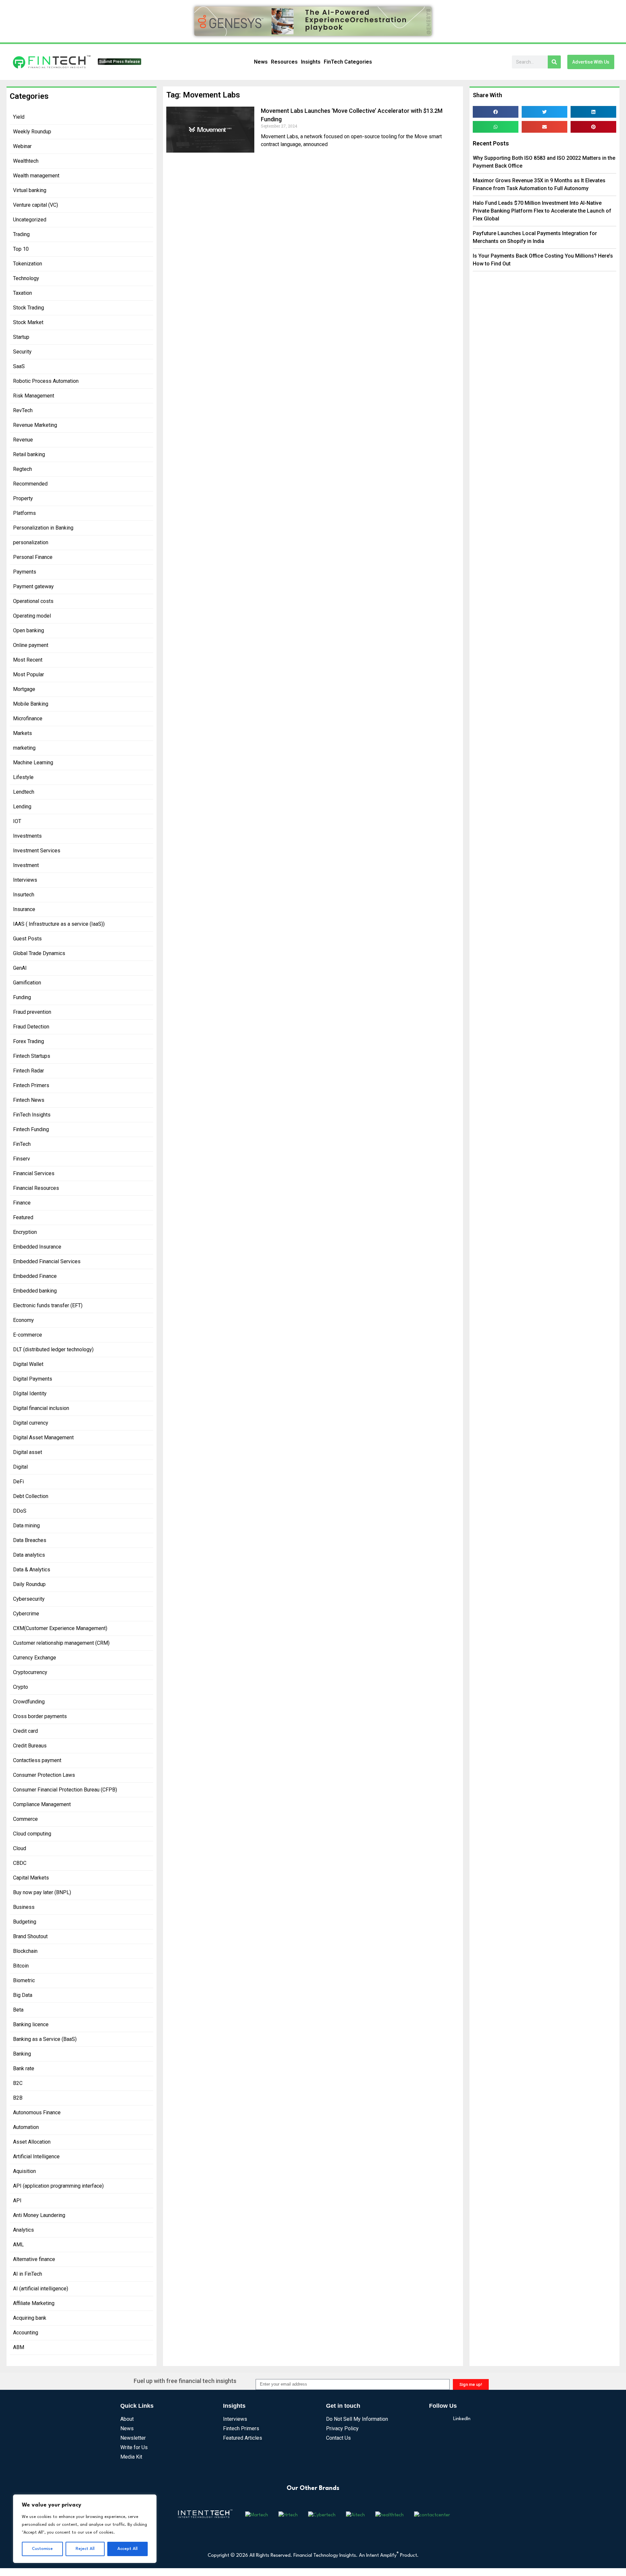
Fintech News (29, 1100)
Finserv (22, 1159)
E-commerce (28, 1335)
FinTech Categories (348, 62)
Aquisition (24, 2171)
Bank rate (24, 2068)
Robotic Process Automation (46, 381)
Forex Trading (29, 1041)
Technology (26, 278)
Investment (26, 865)
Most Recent (28, 660)
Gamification (27, 983)
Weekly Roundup (32, 132)
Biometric (24, 1980)
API (17, 2201)
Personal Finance (33, 557)
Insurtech (24, 895)
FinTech (22, 1144)
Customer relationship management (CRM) (61, 1643)
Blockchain (25, 1951)
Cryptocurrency (30, 1672)
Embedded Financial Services (47, 1261)
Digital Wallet (28, 1364)
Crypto (21, 1687)
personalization (31, 542)
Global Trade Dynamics (39, 953)
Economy (23, 1320)
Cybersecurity (29, 1599)
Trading (21, 234)
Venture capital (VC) (36, 205)
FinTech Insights (32, 1115)
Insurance (24, 909)
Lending (22, 807)
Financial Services (34, 1173)
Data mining (26, 1526)
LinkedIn (462, 2419)
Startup (21, 337)
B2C (18, 2083)
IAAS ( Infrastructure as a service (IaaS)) (59, 924)
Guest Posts (27, 939)
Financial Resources (36, 1188)
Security (22, 352)
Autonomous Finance (37, 2112)
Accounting (26, 2333)
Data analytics (29, 1555)
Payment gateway (33, 586)
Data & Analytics (32, 1570)
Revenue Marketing (35, 425)
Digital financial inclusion (41, 1408)
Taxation (22, 293)
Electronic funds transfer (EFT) (48, 1305)
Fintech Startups (32, 1056)
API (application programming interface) (58, 2186)
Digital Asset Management (43, 1438)
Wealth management (36, 176)
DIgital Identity (30, 1393)
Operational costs (33, 601)
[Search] (554, 62)
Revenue (23, 440)
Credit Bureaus (30, 1746)
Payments (25, 572)
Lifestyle (23, 777)
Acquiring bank (30, 2318)
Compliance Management (42, 1804)
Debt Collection (31, 1496)
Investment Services (37, 851)
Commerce (25, 1819)
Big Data (23, 1995)
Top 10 (21, 249)
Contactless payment (37, 1760)
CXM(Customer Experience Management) (60, 1628)
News (261, 62)
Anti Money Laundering (39, 2215)
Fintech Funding (31, 1129)
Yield (19, 117)
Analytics (23, 2230)
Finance (22, 1203)
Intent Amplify (382, 2556)
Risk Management (34, 396)
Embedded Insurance (37, 1247)
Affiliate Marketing (34, 2303)
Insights (311, 62)
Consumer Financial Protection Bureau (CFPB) (65, 1790)
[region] (85, 2529)
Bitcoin (21, 1966)
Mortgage (24, 689)
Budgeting (25, 1922)
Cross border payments (40, 1716)
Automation (26, 2127)
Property (23, 498)
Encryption (25, 1232)
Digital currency (31, 1423)
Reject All (85, 2549)
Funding (22, 997)
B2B (18, 2098)
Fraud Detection (31, 1027)
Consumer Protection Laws (44, 1775)
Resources (284, 62)
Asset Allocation (32, 2142)
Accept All (127, 2549)
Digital (20, 1467)
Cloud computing (32, 1834)
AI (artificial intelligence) (41, 2289)
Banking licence (31, 2024)
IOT (17, 821)
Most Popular (29, 674)
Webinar (22, 146)
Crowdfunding (29, 1702)
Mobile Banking (31, 704)
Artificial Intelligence (36, 2157)
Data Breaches (30, 1540)
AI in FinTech (28, 2274)
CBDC (20, 1863)
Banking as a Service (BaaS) (45, 2039)
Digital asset (28, 1452)
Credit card (25, 1731)
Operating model (32, 616)
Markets (22, 733)
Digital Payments (33, 1379)
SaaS (19, 366)
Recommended (30, 484)
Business (24, 1907)
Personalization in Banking (43, 528)
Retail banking (29, 454)
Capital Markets (31, 1878)
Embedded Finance (35, 1276)
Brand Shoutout (30, 1936)
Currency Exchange (35, 1658)
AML (18, 2245)
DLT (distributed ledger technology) (53, 1349)
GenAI (20, 968)
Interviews (25, 880)
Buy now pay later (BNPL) (42, 1892)
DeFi (18, 1482)
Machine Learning (33, 763)
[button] (496, 112)
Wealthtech (26, 161)
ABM (19, 2347)
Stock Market (28, 322)
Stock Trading (29, 308)
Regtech (22, 469)
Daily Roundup (29, 1584)
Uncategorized (30, 220)
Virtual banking (30, 190)
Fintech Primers (31, 1085)
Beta (18, 2010)
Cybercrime (26, 1614)
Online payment (31, 645)
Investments (27, 836)
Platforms (24, 513)
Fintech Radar (29, 1071)
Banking (22, 2054)
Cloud (20, 1848)
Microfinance (28, 719)
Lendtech (24, 792)
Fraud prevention (32, 1012)
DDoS (20, 1511)
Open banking (29, 630)
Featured (23, 1217)
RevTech (23, 410)
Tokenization (28, 264)
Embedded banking (35, 1291)
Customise (42, 2549)
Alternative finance (34, 2259)
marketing (24, 748)
